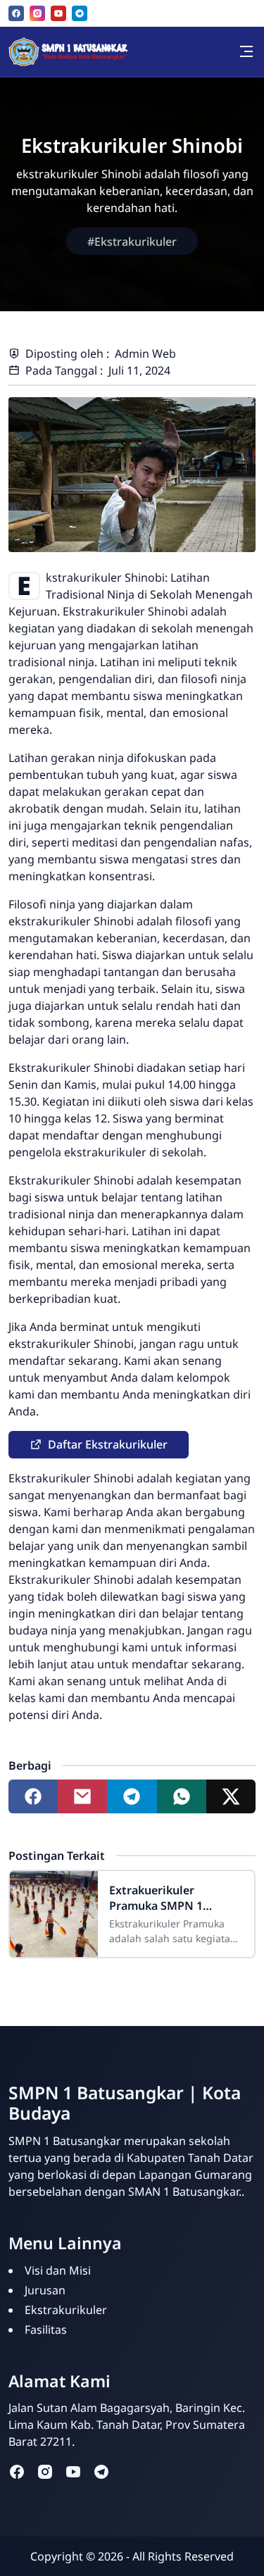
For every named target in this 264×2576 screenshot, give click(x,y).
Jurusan (45, 2290)
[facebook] (16, 13)
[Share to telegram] (132, 1796)
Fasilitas (46, 2330)
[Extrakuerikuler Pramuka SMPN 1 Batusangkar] (54, 1914)
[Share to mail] (82, 1796)
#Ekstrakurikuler (132, 242)
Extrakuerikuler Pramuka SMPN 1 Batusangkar (156, 1898)
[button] (99, 1445)
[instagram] (37, 13)
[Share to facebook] (33, 1796)
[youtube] (58, 13)
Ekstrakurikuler (66, 2310)
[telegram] (80, 13)
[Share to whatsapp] (182, 1796)
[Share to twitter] (231, 1796)
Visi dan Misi (58, 2270)
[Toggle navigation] (246, 51)
